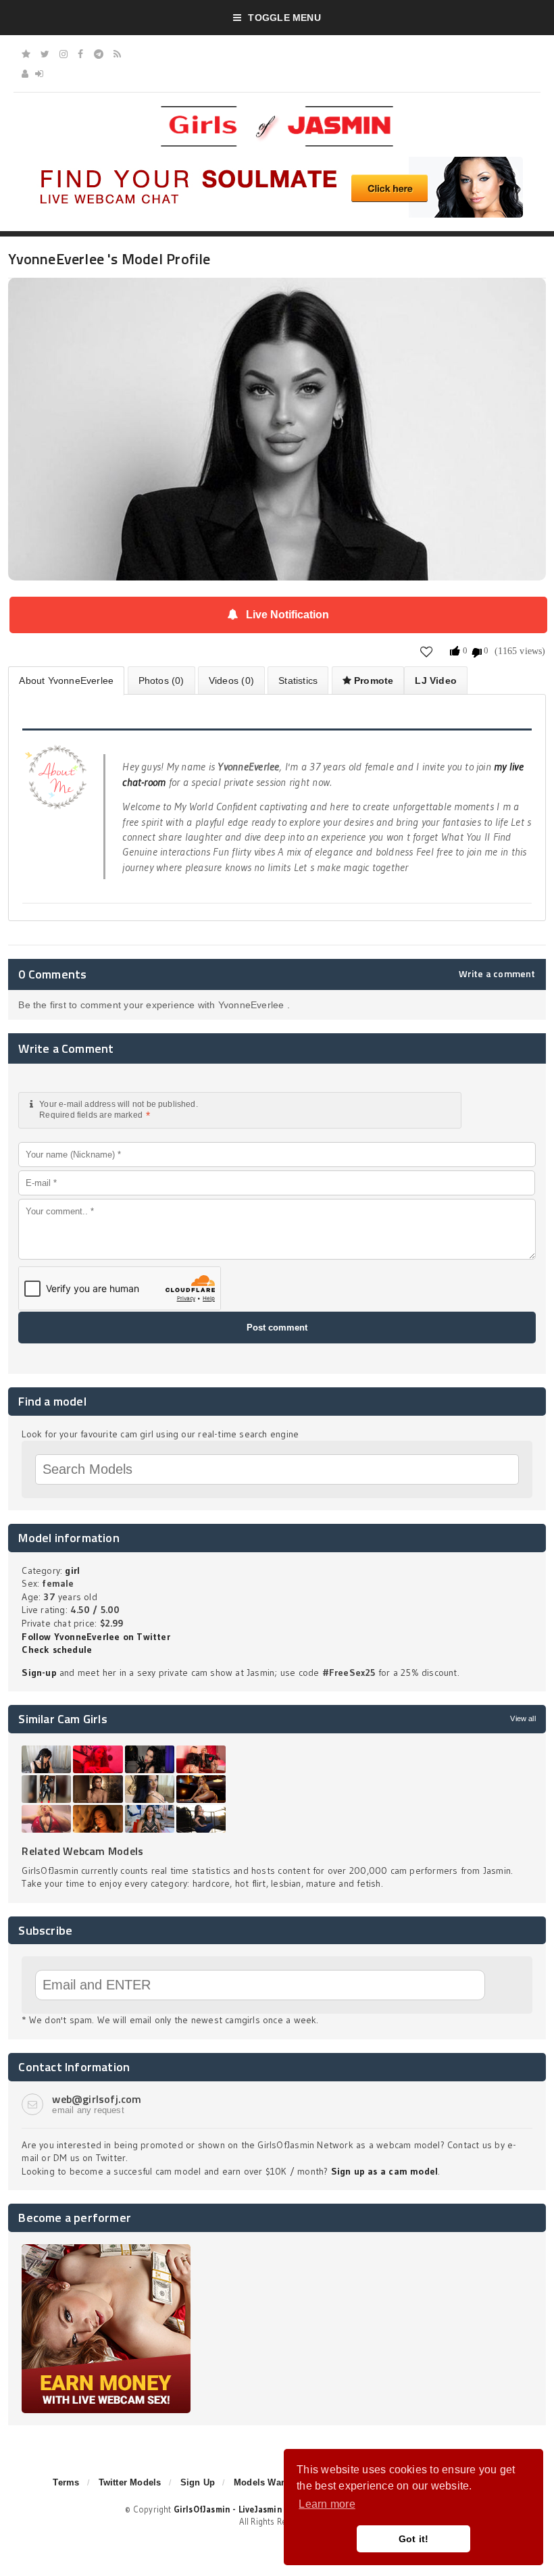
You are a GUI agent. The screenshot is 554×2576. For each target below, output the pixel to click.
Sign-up (39, 1673)
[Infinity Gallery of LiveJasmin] (26, 54)
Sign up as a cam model (385, 2171)
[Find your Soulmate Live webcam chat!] (277, 162)
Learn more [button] (327, 2504)
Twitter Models (130, 2482)
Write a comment (497, 974)
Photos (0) (161, 680)
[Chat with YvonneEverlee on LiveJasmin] (277, 297)
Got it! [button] (414, 2539)
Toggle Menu (284, 18)
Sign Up (198, 2482)
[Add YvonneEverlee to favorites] (427, 651)
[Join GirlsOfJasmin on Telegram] (99, 54)
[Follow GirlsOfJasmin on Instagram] (64, 54)
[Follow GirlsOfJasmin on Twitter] (45, 54)
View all (523, 1718)
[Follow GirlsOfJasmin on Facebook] (80, 54)
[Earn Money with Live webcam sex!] (106, 2249)
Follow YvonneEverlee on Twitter (96, 1637)
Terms (66, 2482)
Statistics (298, 680)
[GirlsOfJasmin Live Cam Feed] (117, 54)
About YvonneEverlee (66, 680)
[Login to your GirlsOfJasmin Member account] (39, 74)
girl (72, 1570)
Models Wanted (267, 2482)
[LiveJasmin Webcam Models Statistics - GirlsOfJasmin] (277, 111)
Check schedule (57, 1650)
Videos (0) (231, 680)
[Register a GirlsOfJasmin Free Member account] (25, 74)
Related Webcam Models (82, 1851)
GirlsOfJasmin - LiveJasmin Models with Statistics (276, 2509)
